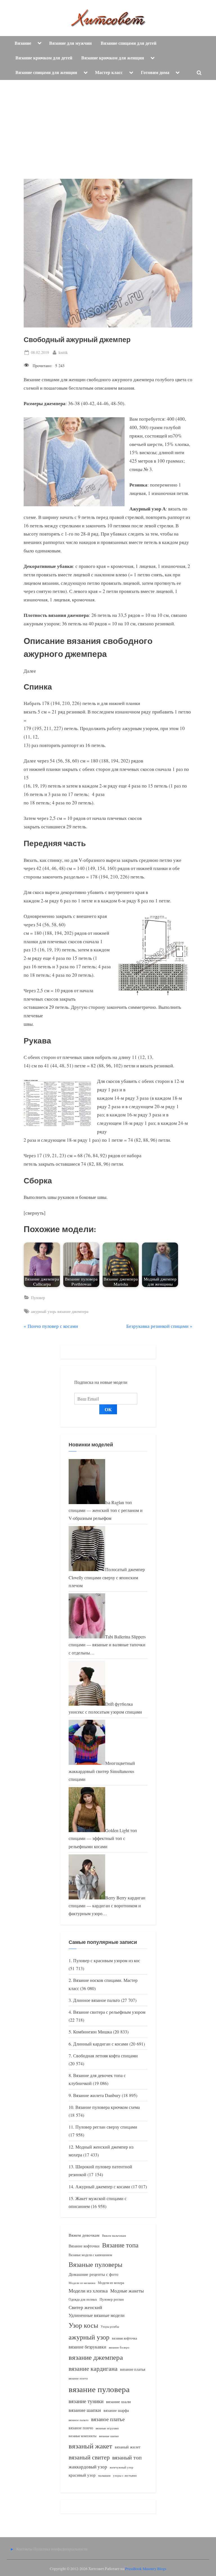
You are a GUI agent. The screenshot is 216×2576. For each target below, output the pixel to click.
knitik (63, 352)
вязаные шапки (109, 2436)
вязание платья (133, 2369)
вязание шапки (85, 2410)
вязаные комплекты (83, 2436)
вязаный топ (127, 2457)
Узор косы (83, 2325)
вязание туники (86, 2401)
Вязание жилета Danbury (97, 2095)
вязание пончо (78, 2378)
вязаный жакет (90, 2446)
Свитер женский (85, 2307)
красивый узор (82, 2475)
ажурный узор (43, 1311)
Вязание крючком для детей (44, 58)
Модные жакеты (127, 2291)
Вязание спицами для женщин (46, 72)
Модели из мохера (111, 2283)
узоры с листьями (125, 2475)
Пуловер (38, 1298)
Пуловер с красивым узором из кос (107, 1961)
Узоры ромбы (110, 2326)
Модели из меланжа (82, 2283)
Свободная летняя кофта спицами (105, 2056)
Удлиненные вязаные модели (97, 2315)
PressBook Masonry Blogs (146, 2569)
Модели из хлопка (88, 2290)
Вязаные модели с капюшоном (90, 2255)
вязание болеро (119, 2347)
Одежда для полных (83, 2299)
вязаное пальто (79, 2420)
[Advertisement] (108, 122)
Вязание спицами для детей (129, 43)
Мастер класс (109, 72)
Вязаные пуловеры (95, 2264)
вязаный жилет (128, 2447)
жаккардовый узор (88, 2467)
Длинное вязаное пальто (96, 2000)
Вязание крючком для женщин (113, 58)
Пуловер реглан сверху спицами (106, 2127)
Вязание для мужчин (70, 43)
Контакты (24, 2549)
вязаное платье (108, 2419)
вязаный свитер (89, 2457)
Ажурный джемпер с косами (103, 2187)
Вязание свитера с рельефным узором (109, 2012)
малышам (104, 2475)
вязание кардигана (93, 2368)
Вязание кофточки (84, 2246)
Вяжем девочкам (84, 2235)
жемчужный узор (121, 2467)
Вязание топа (120, 2245)
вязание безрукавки (87, 2347)
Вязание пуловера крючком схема (108, 2107)
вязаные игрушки (107, 2428)
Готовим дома (155, 72)
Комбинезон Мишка (93, 2032)
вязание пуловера (99, 2389)
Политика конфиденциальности (60, 2549)
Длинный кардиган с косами (101, 2044)
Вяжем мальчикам (114, 2235)
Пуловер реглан (112, 2299)
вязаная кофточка (124, 2338)
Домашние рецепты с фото (94, 2274)
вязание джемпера (73, 1311)
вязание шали (118, 2401)
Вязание (23, 43)
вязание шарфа (116, 2410)
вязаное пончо (81, 2428)
